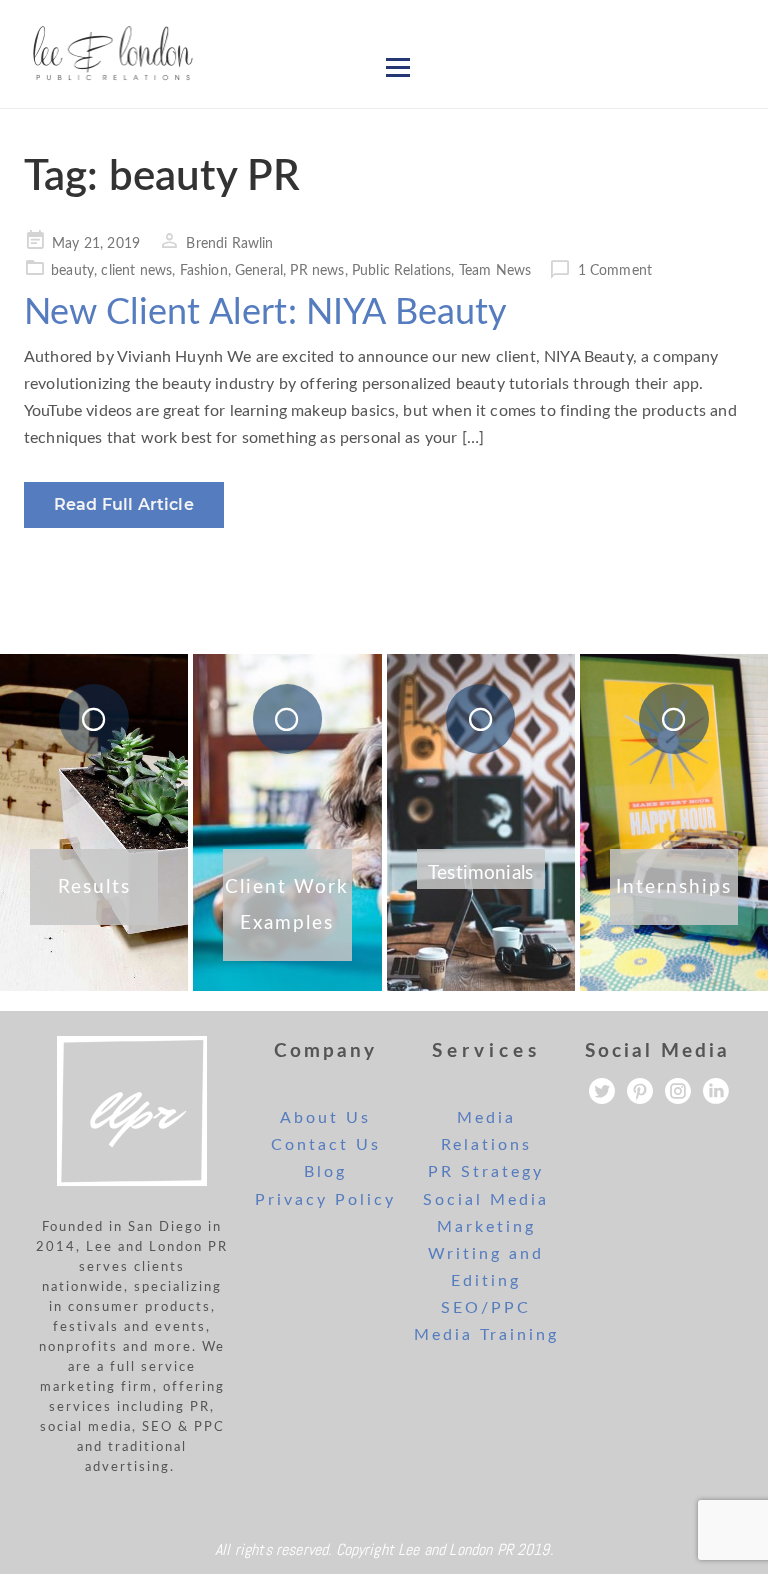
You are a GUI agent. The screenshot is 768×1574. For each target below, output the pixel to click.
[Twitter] (602, 1091)
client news (136, 271)
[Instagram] (678, 1091)
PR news (317, 271)
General (259, 271)
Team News (495, 271)
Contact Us (326, 1145)
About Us (325, 1118)
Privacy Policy (325, 1200)
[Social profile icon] (716, 1091)
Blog (325, 1172)
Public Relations (402, 271)
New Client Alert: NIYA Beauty (266, 313)
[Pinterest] (640, 1091)
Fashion (204, 271)
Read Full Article (124, 504)
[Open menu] (398, 67)
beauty (72, 271)
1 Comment (615, 271)
